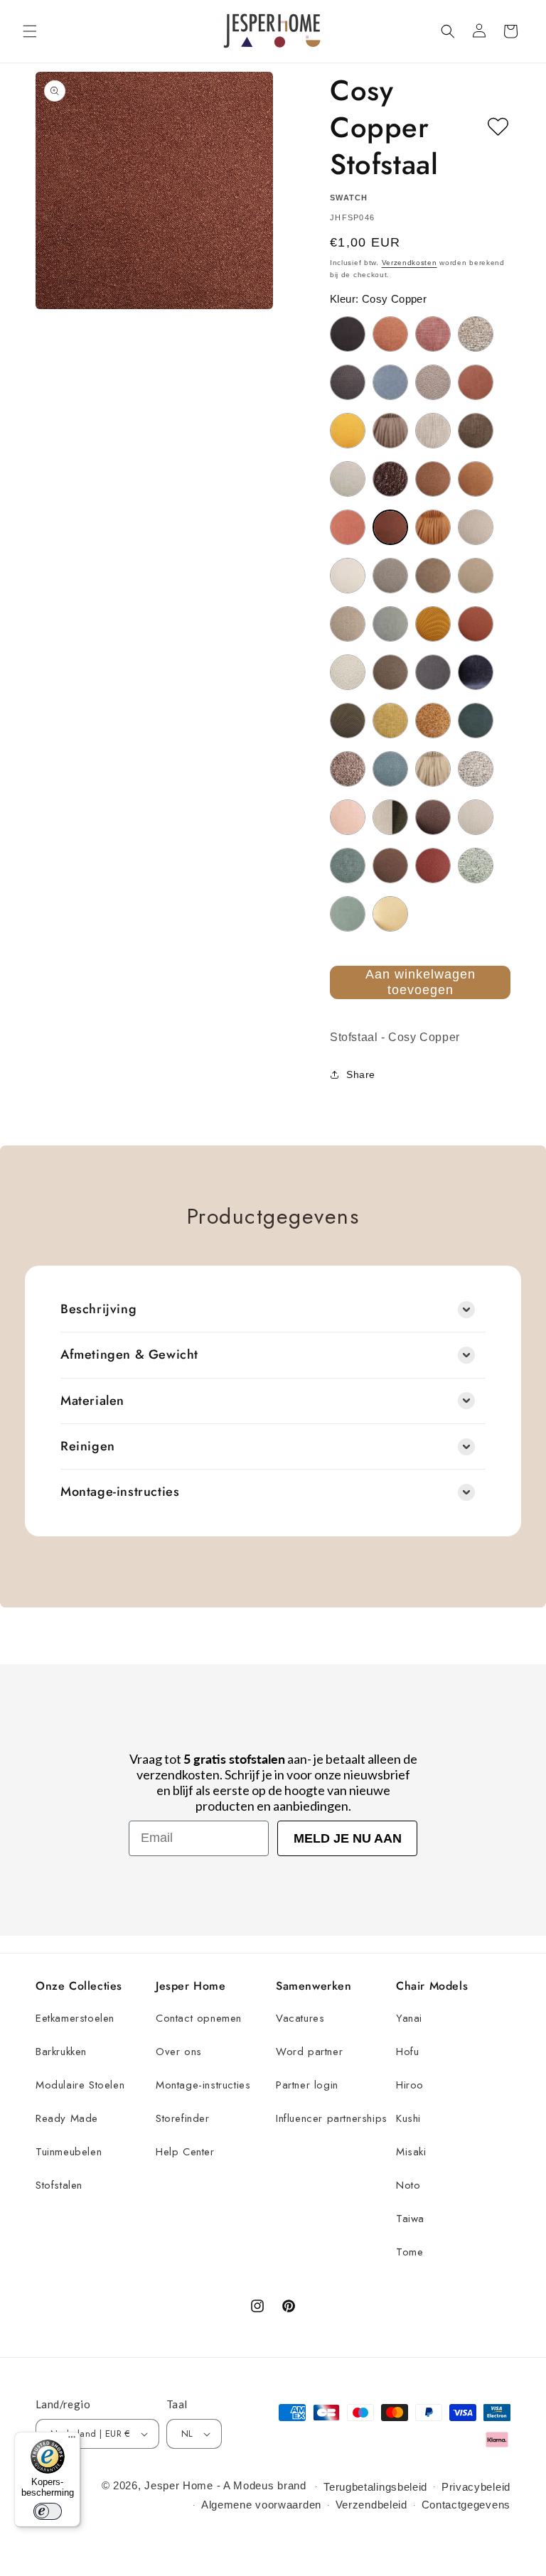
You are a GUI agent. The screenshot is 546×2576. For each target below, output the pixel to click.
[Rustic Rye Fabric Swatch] (390, 866)
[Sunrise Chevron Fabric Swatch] (390, 914)
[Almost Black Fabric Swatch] (348, 334)
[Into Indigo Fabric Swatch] (476, 672)
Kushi (408, 2118)
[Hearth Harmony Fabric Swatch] (476, 624)
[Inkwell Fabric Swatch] (433, 672)
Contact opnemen (199, 2018)
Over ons (179, 2052)
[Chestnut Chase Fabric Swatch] (390, 479)
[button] (30, 31)
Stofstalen (59, 2185)
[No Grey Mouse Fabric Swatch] (348, 769)
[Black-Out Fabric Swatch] (348, 382)
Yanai (409, 2018)
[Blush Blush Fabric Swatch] (433, 382)
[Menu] (72, 2440)
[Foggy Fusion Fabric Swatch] (390, 576)
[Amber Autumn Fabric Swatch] (390, 334)
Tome (409, 2252)
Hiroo (410, 2085)
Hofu (407, 2052)
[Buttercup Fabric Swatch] (348, 431)
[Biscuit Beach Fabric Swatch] (476, 334)
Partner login (307, 2085)
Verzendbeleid (371, 2505)
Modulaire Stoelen (80, 2085)
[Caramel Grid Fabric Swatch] (433, 431)
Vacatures (300, 2018)
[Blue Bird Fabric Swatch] (390, 382)
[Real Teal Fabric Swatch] (348, 866)
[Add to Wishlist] (498, 127)
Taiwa (410, 2219)
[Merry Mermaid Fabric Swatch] (476, 721)
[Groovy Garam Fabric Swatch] (433, 624)
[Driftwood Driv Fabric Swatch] (476, 527)
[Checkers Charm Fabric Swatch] (348, 479)
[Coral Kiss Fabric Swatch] (348, 527)
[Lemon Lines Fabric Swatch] (390, 721)
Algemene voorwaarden (261, 2505)
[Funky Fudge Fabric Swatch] (476, 576)
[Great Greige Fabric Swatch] (348, 624)
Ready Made (67, 2118)
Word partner (309, 2052)
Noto (408, 2185)
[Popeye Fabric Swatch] (390, 817)
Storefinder (183, 2118)
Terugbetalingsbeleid (375, 2487)
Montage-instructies (203, 2085)
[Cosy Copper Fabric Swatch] (390, 527)
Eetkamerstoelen (75, 2018)
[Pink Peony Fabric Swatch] (348, 817)
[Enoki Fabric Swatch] (348, 576)
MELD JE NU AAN (348, 1838)
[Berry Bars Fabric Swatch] (433, 334)
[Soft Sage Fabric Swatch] (476, 866)
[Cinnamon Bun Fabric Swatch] (433, 479)
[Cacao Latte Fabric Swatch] (390, 431)
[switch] (48, 2511)
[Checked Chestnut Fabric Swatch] (476, 431)
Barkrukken (61, 2052)
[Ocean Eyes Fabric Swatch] (390, 769)
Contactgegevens (466, 2505)
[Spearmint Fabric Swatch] (348, 914)
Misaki (411, 2152)
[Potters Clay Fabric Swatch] (433, 817)
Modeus (253, 2485)
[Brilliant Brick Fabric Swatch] (476, 382)
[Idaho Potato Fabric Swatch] (390, 672)
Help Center (185, 2152)
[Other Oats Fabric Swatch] (433, 769)
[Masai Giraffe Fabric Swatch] (433, 721)
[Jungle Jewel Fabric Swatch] (348, 721)
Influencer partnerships (332, 2118)
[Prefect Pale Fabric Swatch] (476, 817)
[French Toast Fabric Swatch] (433, 576)
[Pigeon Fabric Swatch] (476, 769)
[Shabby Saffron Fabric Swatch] (433, 866)
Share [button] (361, 1074)
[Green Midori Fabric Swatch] (390, 624)
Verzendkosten (409, 263)
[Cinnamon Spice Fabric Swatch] (476, 479)
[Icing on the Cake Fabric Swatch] (348, 672)
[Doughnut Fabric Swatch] (433, 527)
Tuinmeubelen (69, 2152)
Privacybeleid (476, 2487)
